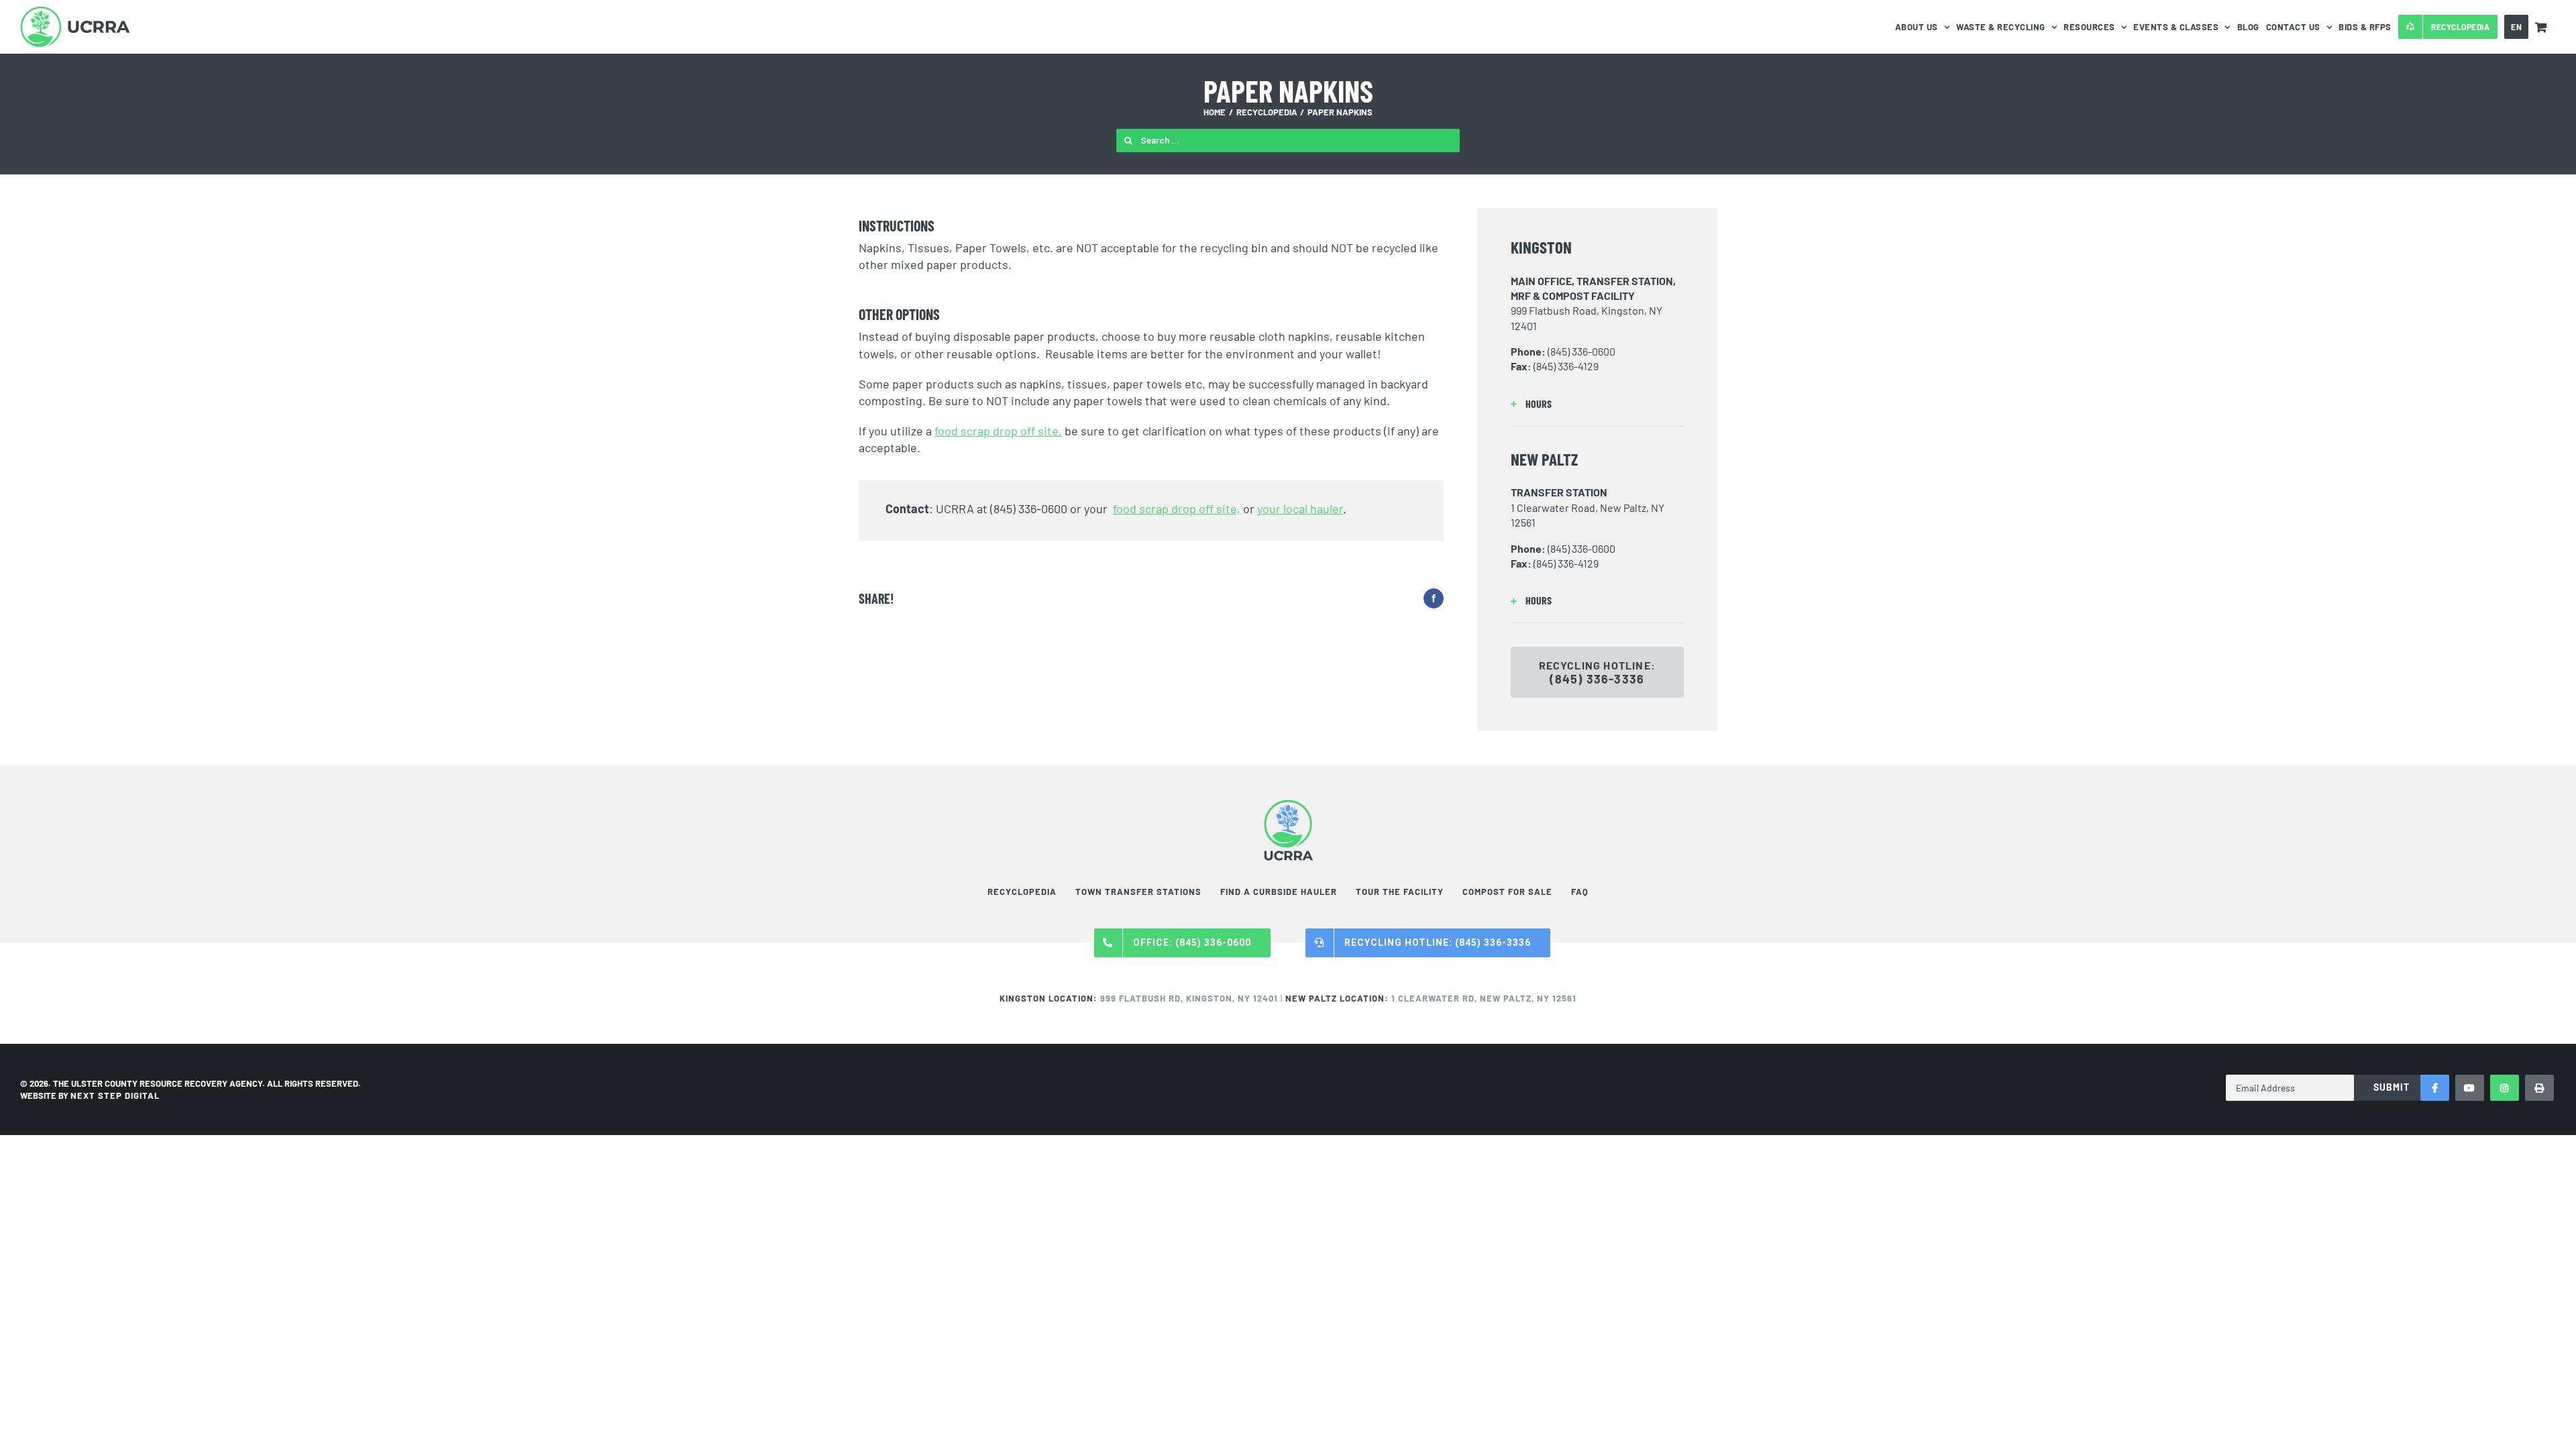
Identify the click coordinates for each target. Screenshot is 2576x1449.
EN (2516, 27)
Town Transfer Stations (1138, 892)
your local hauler (1300, 508)
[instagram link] (2505, 1088)
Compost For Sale (1507, 892)
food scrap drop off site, (998, 431)
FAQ (1580, 892)
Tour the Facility (1400, 892)
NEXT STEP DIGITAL (115, 1095)
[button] (1597, 404)
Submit (2392, 1087)
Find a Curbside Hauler (1279, 892)
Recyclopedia (1022, 892)
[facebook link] (2435, 1088)
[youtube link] (2470, 1088)
